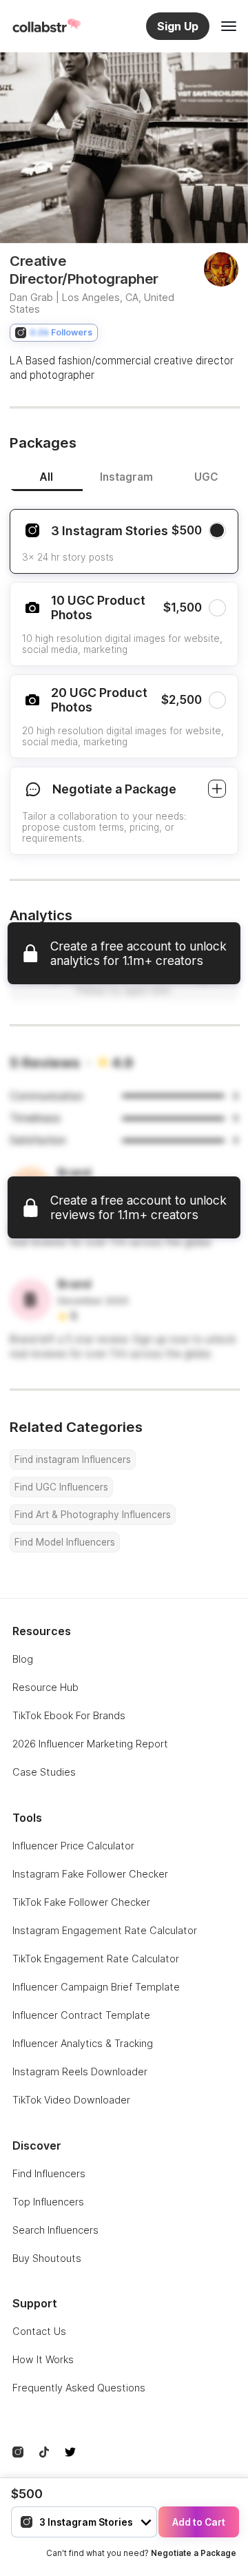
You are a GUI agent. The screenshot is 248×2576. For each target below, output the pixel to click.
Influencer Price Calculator (73, 1846)
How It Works (43, 2359)
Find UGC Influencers (61, 1487)
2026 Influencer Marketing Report (90, 1744)
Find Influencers (49, 2173)
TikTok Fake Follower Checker (81, 1902)
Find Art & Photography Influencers (93, 1515)
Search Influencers (55, 2230)
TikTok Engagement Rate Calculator (96, 1959)
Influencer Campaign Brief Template (96, 1987)
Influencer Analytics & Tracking (83, 2043)
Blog (23, 1659)
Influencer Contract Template (81, 2015)
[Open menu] (229, 26)
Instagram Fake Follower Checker (90, 1874)
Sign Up (178, 26)
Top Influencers (48, 2202)
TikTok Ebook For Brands (69, 1715)
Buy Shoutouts (47, 2258)
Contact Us (39, 2331)
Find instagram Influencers (73, 1460)
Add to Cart (199, 2522)
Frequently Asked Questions (79, 2388)
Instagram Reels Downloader (80, 2071)
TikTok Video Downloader (71, 2100)
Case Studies (44, 1772)
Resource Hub (45, 1687)
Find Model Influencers (65, 1542)
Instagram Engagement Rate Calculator (105, 1930)
